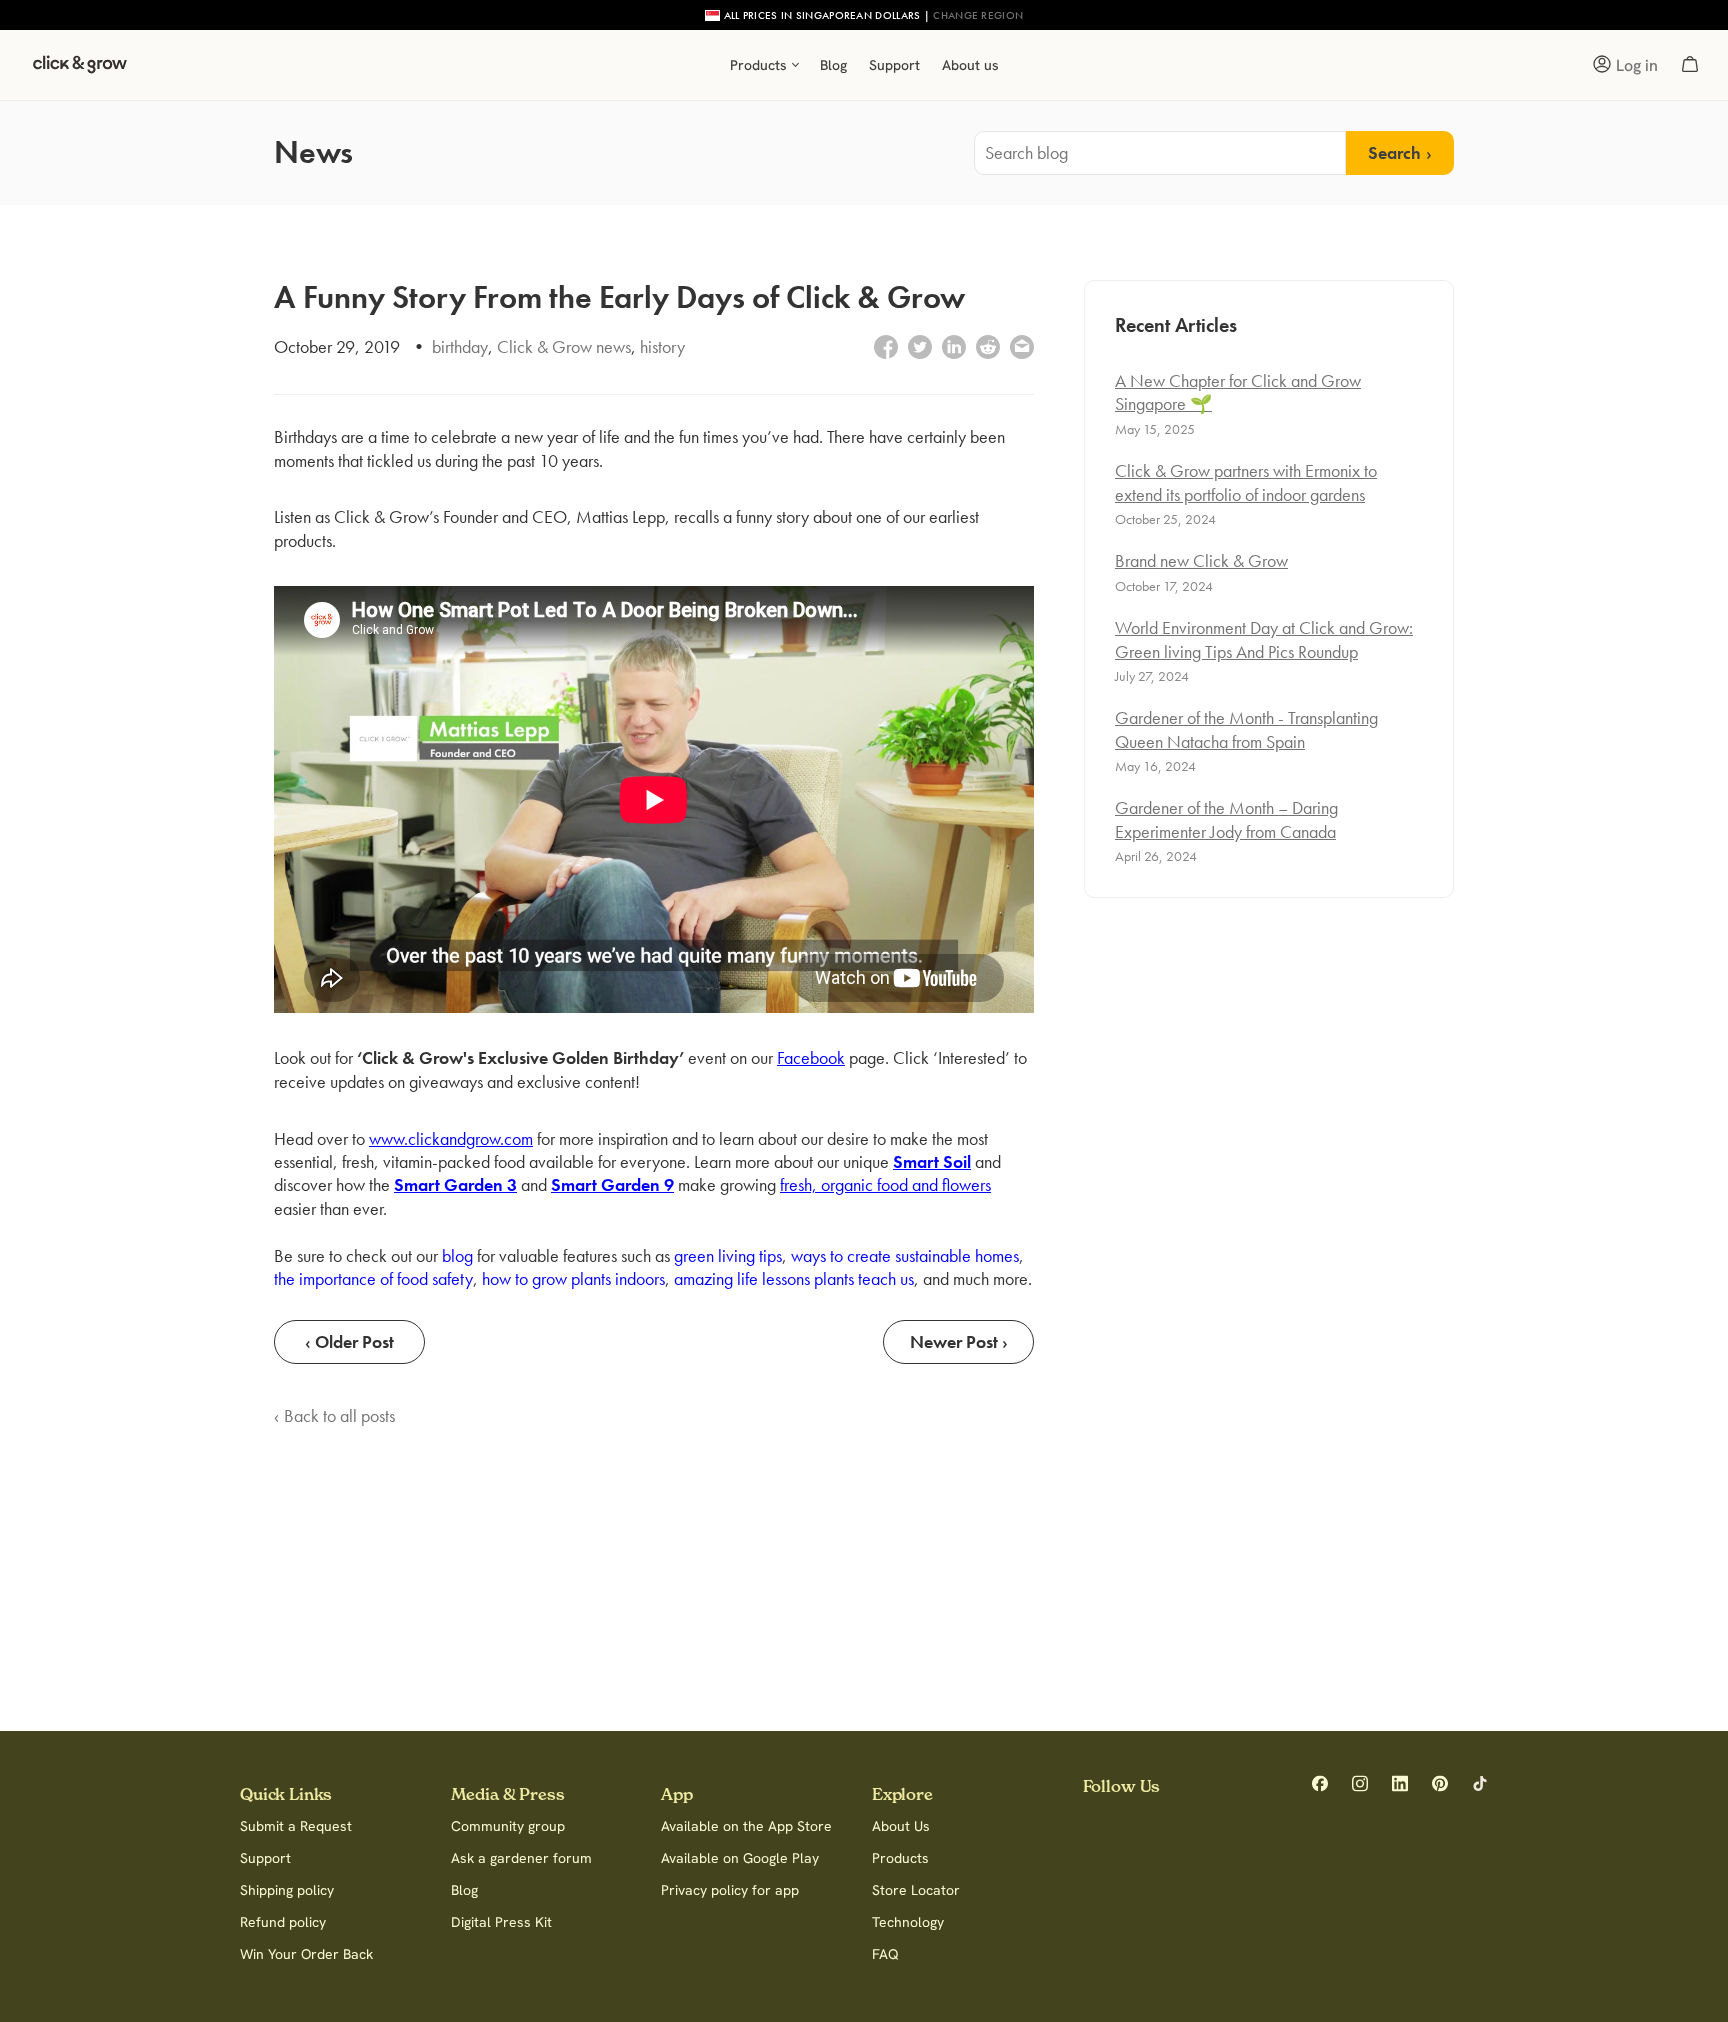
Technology (908, 1922)
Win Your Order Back (306, 1954)
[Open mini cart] (1690, 65)
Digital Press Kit (501, 1922)
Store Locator (916, 1890)
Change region (978, 15)
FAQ (885, 1954)
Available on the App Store (746, 1826)
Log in (1637, 65)
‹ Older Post (349, 1341)
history (662, 346)
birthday (460, 346)
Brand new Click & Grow (1201, 560)
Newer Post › (959, 1341)
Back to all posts (339, 1415)
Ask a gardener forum (521, 1858)
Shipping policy (287, 1890)
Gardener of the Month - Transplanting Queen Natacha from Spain (1246, 729)
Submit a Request (296, 1826)
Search (1394, 152)
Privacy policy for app (730, 1890)
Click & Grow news (564, 346)
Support (265, 1858)
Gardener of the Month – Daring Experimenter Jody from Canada (1226, 819)
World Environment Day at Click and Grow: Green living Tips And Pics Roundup (1264, 639)
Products (900, 1858)
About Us (901, 1826)
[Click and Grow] (80, 70)
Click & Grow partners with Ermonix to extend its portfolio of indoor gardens (1246, 482)
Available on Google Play (740, 1858)
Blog (464, 1890)
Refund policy (283, 1922)
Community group (508, 1826)
